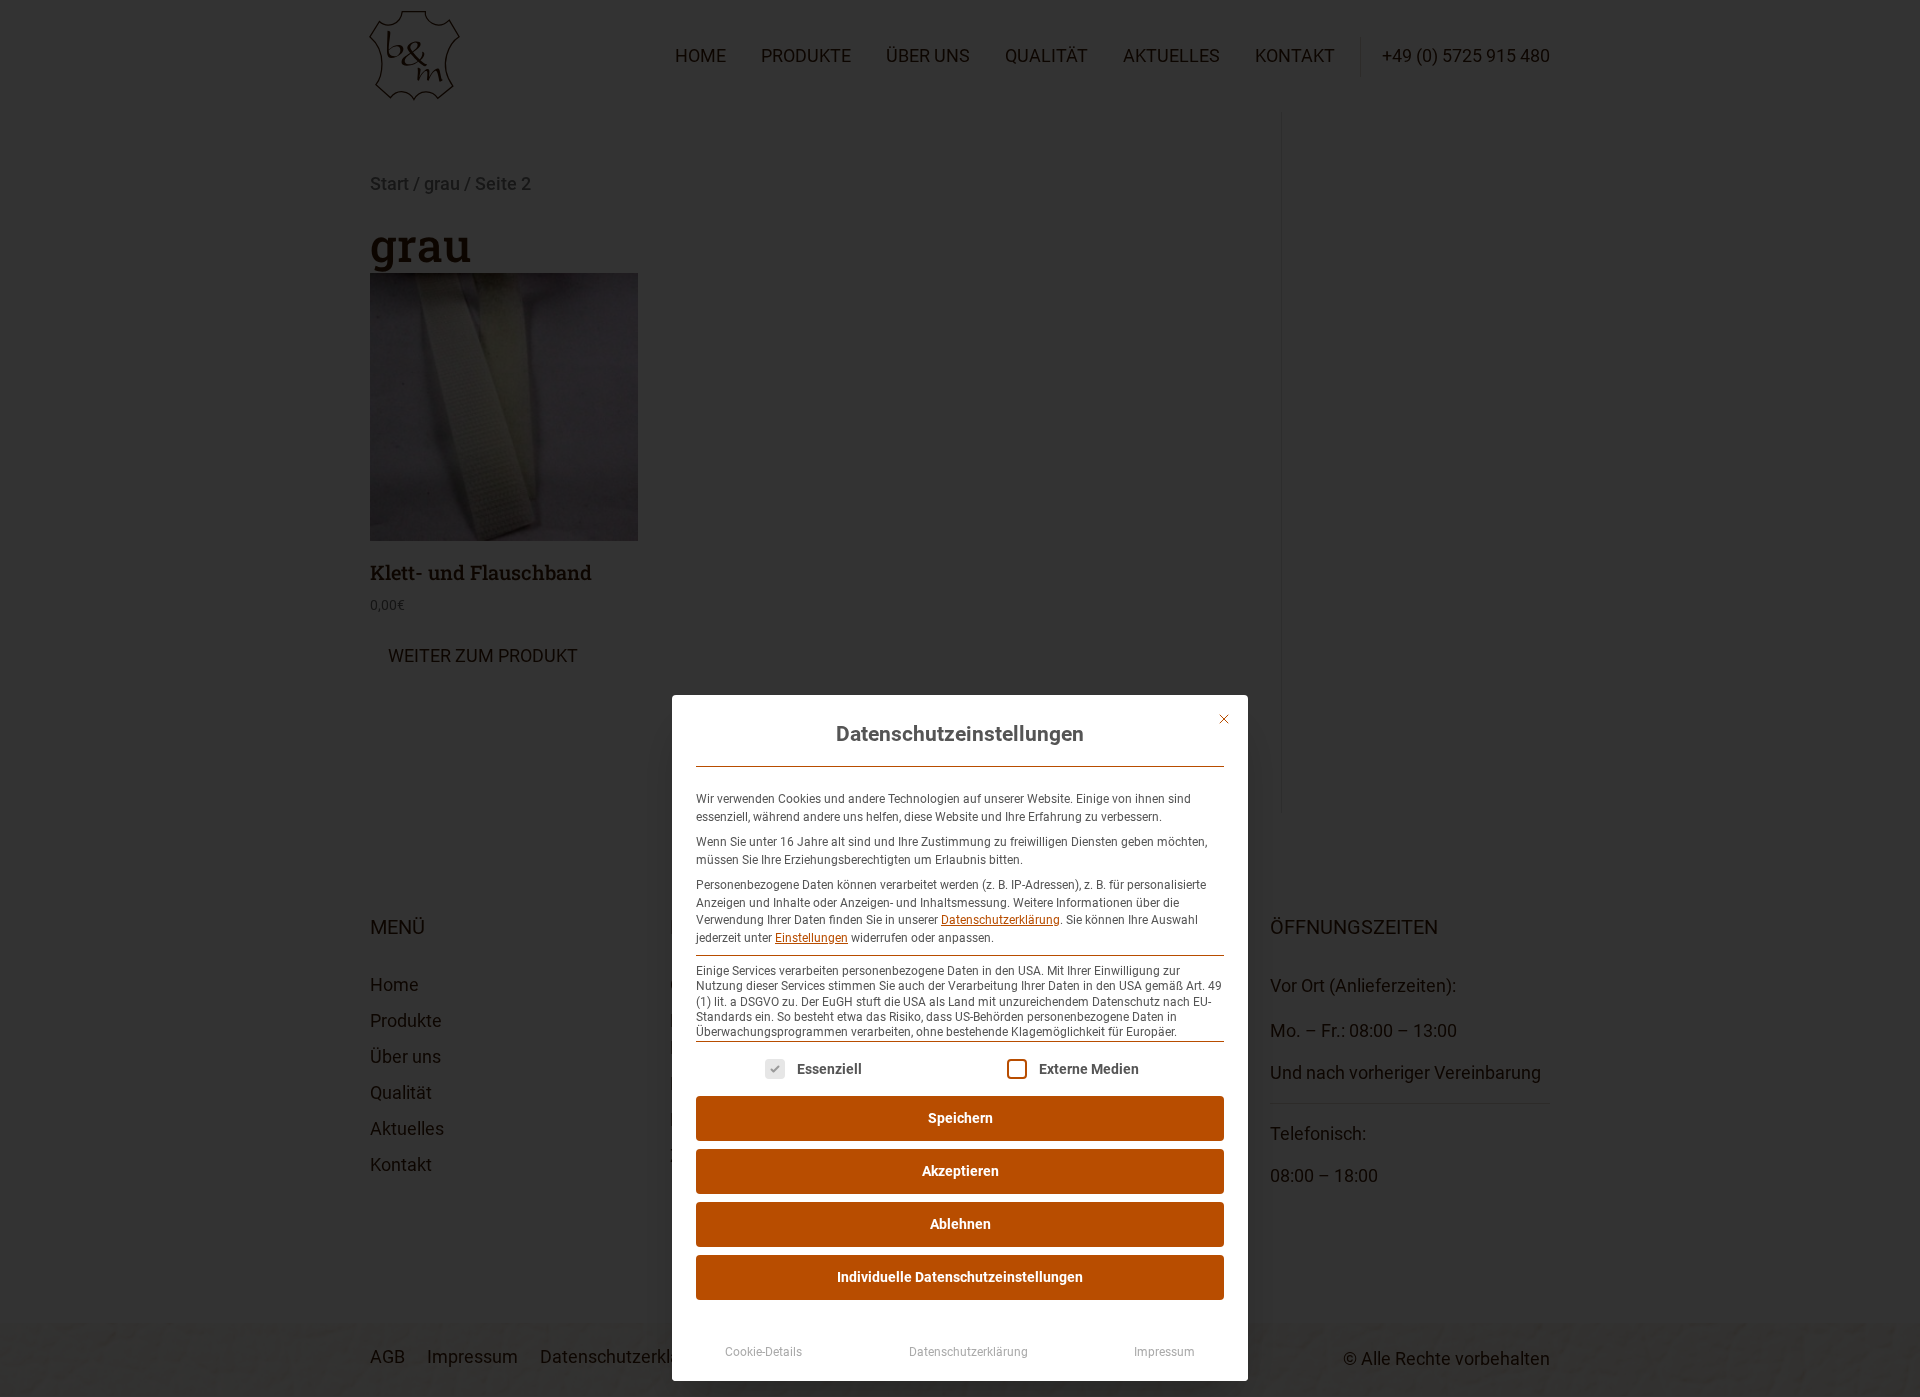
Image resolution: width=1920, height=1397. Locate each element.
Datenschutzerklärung (1000, 920)
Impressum (1164, 1352)
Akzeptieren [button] (960, 1171)
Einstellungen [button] (811, 938)
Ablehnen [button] (960, 1224)
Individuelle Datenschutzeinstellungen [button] (960, 1277)
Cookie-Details (763, 1352)
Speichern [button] (960, 1118)
